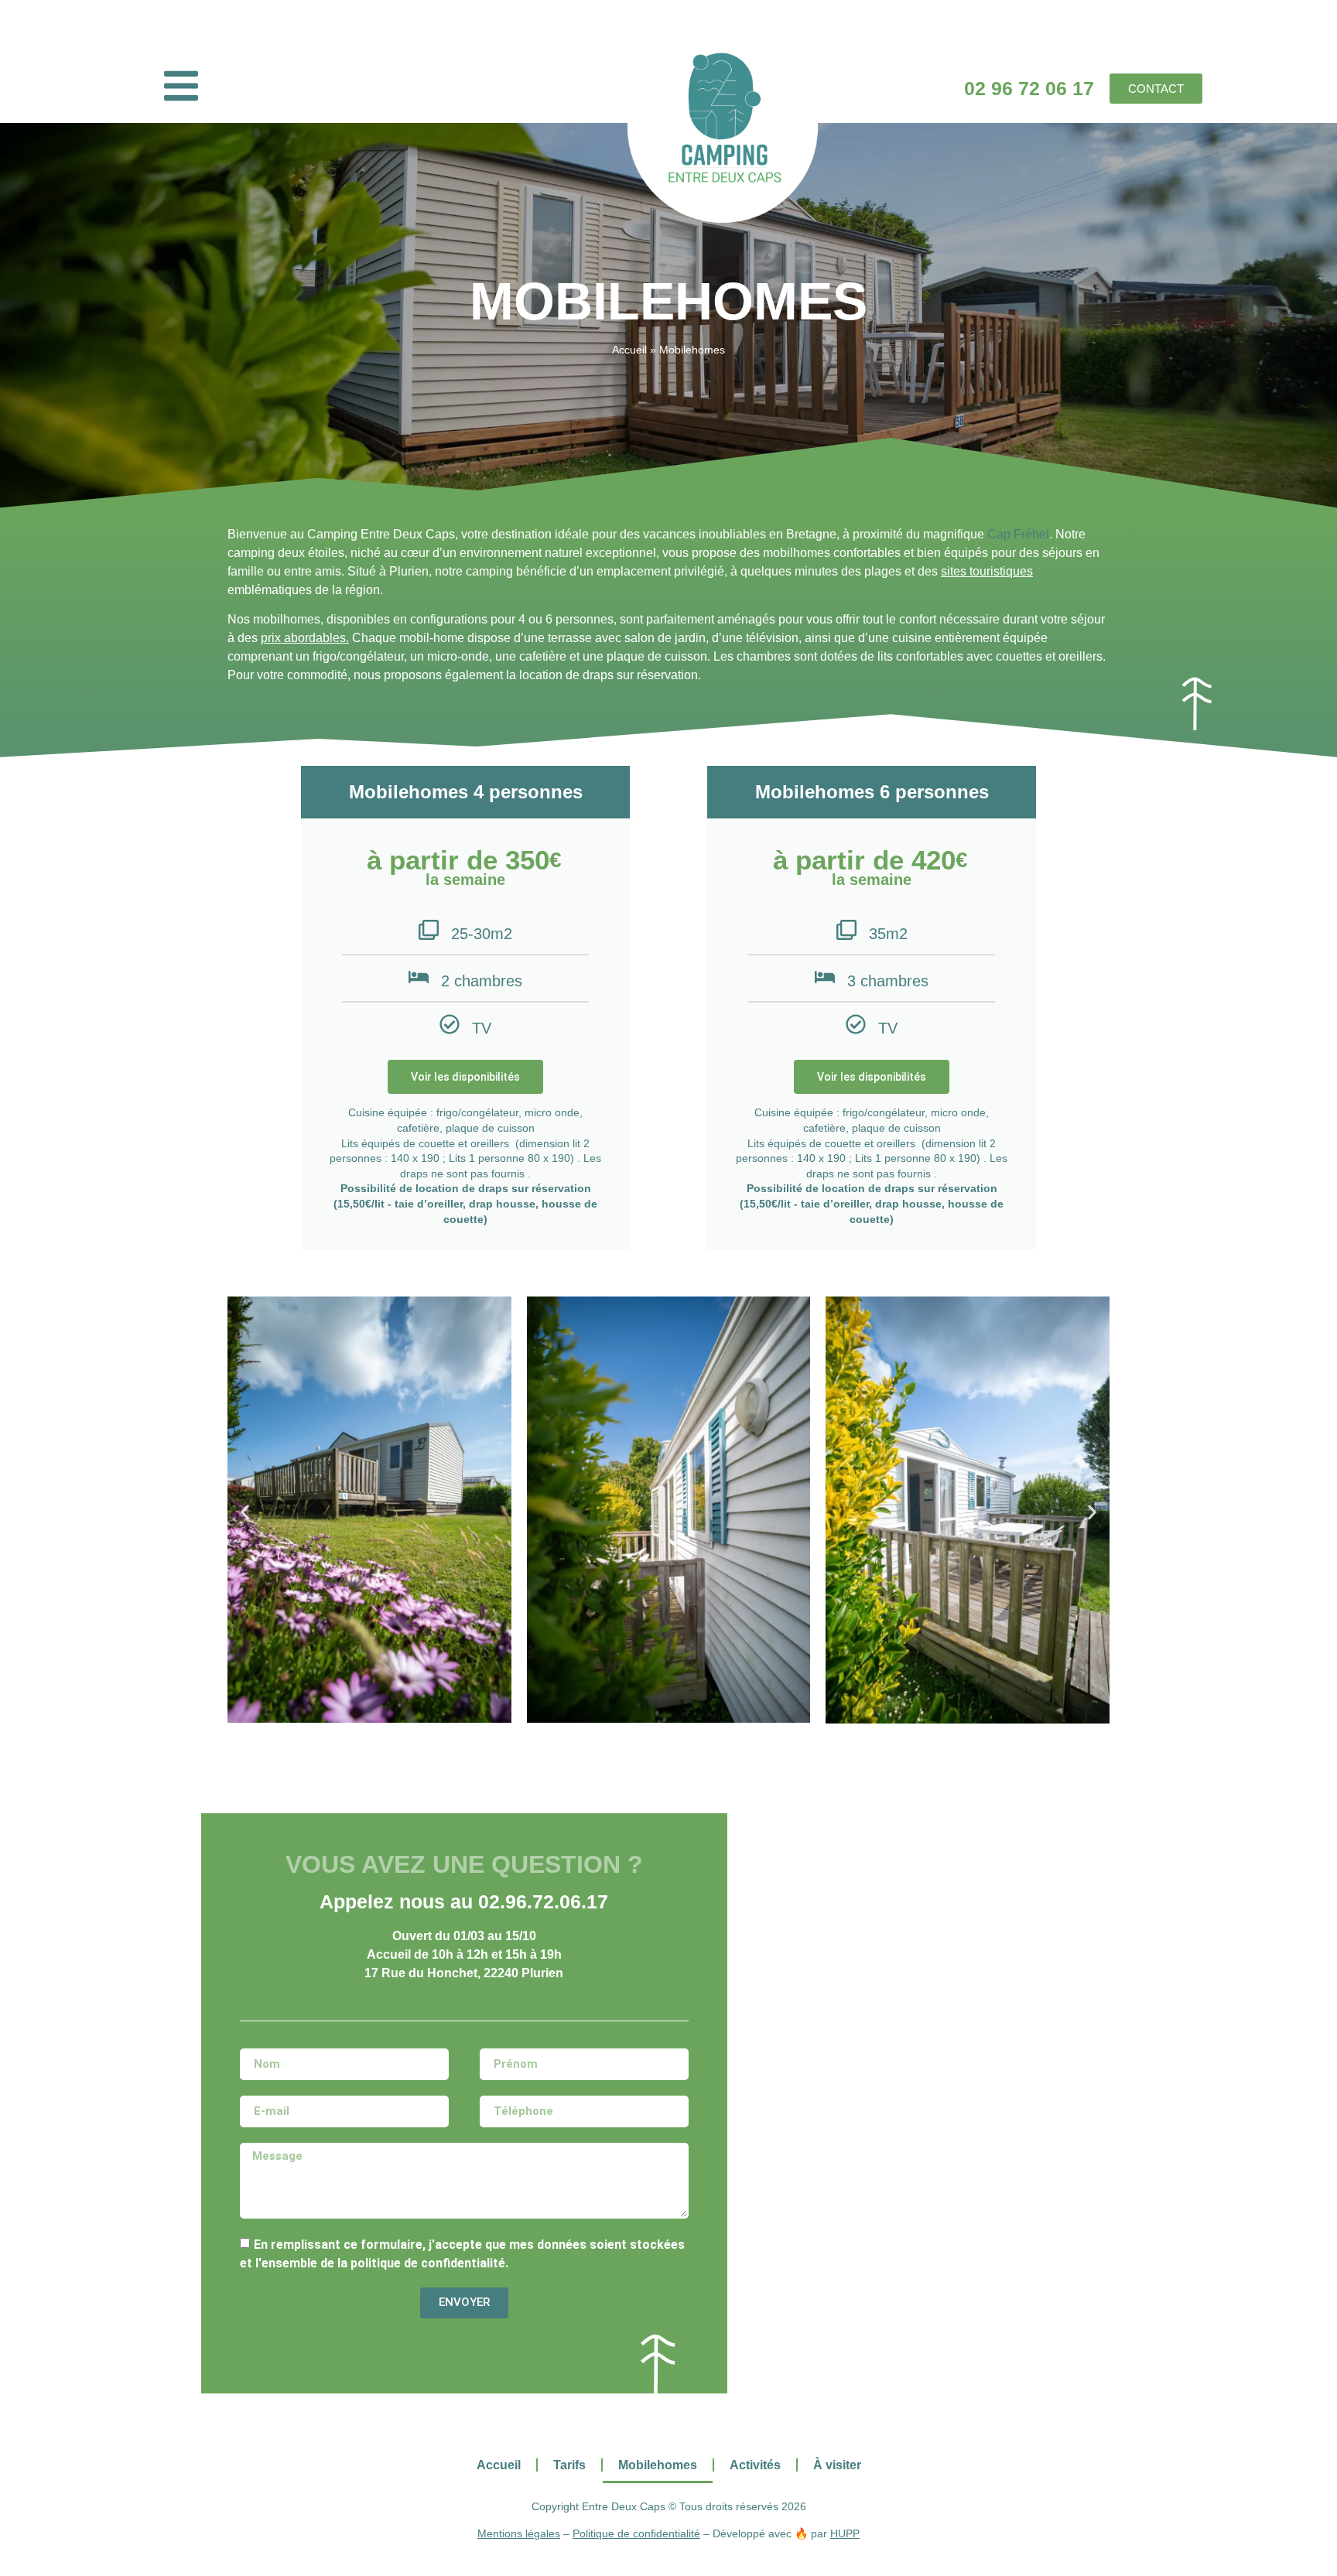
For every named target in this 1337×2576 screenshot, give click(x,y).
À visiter (837, 2465)
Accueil (629, 350)
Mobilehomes (658, 2465)
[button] (245, 1512)
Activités (755, 2465)
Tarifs (569, 2465)
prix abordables (303, 638)
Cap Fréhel (1018, 534)
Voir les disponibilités (465, 1077)
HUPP (845, 2533)
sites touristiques (987, 571)
